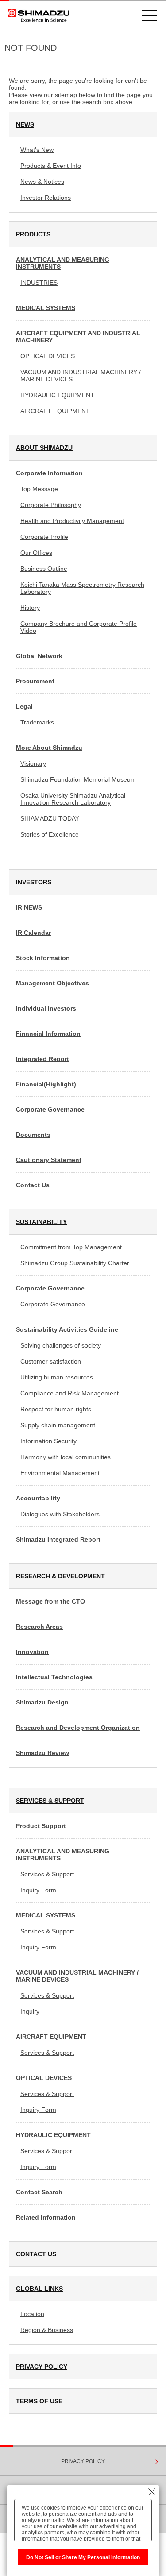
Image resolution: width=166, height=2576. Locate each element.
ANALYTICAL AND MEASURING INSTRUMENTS (63, 263)
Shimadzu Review (42, 1753)
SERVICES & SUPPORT (50, 1801)
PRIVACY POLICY (42, 2367)
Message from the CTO (50, 1601)
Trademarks (37, 722)
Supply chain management (58, 1425)
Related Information (46, 2217)
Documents (33, 1135)
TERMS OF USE (39, 2401)
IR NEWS (29, 907)
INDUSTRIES (39, 283)
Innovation (32, 1652)
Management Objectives (52, 983)
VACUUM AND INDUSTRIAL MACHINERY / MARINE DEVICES (81, 376)
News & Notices (42, 182)
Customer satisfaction (51, 1361)
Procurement (35, 681)
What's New (37, 150)
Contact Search (39, 2192)
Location (32, 2314)
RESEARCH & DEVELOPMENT (60, 1576)
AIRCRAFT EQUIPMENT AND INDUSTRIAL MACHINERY (78, 337)
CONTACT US (36, 2254)
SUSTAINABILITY (41, 1222)
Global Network (39, 656)
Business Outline (44, 569)
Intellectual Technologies (54, 1677)
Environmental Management (60, 1473)
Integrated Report (42, 1059)
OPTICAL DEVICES (48, 356)
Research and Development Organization (78, 1728)
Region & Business (47, 2330)
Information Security (48, 1441)
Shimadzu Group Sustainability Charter (75, 1263)
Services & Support (47, 1874)
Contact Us (33, 1185)
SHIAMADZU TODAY (50, 818)
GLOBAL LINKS (39, 2289)
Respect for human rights (56, 1409)
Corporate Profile (44, 537)
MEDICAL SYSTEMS (46, 308)
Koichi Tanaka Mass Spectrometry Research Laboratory (82, 588)
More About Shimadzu (49, 748)
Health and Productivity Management (72, 521)
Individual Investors (46, 1008)
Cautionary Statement (49, 1160)
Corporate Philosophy (51, 505)
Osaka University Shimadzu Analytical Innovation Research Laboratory (73, 799)
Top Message (39, 489)
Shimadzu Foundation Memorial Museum (78, 779)
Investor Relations (46, 198)
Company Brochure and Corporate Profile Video (79, 627)
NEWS (25, 124)
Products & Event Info (51, 166)
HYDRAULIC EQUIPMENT (57, 395)
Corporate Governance (50, 1109)
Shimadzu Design (42, 1702)
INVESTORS (34, 882)
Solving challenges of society (61, 1345)
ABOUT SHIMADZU (44, 448)
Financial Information (48, 1034)
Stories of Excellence (50, 834)
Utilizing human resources (57, 1377)
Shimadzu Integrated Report (58, 1539)
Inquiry (30, 2011)
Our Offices (36, 553)
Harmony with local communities (66, 1457)
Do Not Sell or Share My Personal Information (83, 2557)
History (30, 608)
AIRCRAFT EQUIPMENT (55, 411)
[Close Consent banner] (152, 2492)
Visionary (33, 763)
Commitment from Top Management (71, 1247)
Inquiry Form (38, 1890)
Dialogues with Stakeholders (60, 1514)
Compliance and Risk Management (69, 1393)
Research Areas (39, 1627)
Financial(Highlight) (46, 1084)
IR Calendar (33, 933)
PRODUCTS (33, 234)
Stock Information (43, 958)
